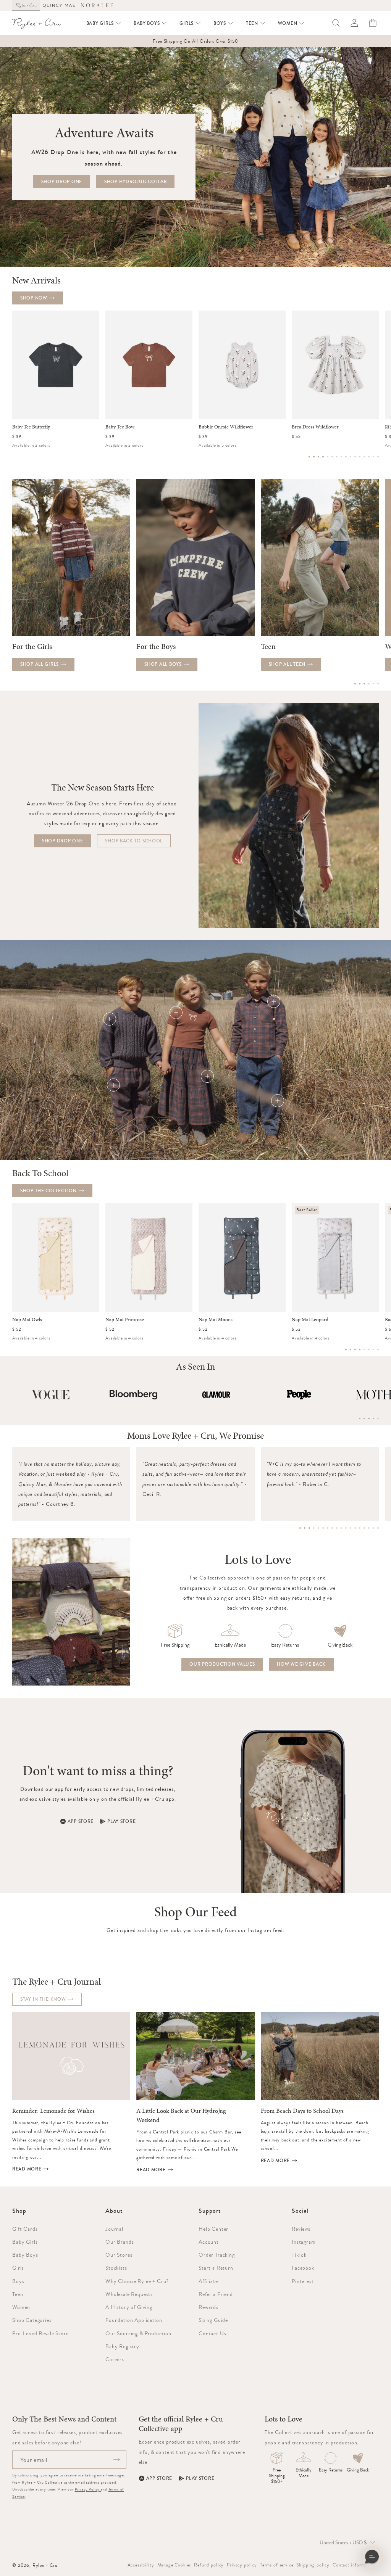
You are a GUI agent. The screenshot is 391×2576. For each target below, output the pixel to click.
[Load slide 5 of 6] (373, 684)
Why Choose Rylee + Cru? (137, 2281)
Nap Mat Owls (27, 1320)
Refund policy (209, 2565)
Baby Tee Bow (120, 427)
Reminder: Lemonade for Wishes (53, 2111)
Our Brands (120, 2242)
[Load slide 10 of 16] (351, 457)
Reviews (301, 2229)
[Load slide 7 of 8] (373, 1349)
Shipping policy (313, 2565)
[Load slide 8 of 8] (378, 1349)
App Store (81, 1821)
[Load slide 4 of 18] (314, 1528)
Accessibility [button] (141, 2565)
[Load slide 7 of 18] (328, 1528)
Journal (114, 2229)
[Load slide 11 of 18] (346, 1528)
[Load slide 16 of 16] (378, 457)
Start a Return (216, 2268)
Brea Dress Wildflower (315, 427)
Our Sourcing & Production (138, 2333)
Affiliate (208, 2281)
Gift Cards (25, 2229)
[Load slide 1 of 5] (360, 1418)
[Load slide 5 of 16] (328, 457)
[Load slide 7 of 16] (337, 457)
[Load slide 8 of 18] (332, 1528)
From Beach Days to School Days (302, 2111)
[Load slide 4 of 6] (369, 684)
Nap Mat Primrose (125, 1320)
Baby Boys (25, 2255)
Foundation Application (134, 2320)
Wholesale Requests (129, 2294)
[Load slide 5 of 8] (364, 1349)
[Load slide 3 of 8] (355, 1349)
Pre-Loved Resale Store (40, 2333)
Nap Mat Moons (216, 1320)
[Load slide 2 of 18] (305, 1528)
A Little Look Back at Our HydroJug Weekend (181, 2116)
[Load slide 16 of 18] (369, 1528)
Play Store (121, 1821)
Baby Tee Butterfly (31, 427)
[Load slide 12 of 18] (351, 1528)
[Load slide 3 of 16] (318, 457)
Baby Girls (25, 2242)
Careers (115, 2359)
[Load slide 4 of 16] (323, 457)
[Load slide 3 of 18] (309, 1528)
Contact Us (212, 2333)
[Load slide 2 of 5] (364, 1418)
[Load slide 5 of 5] (378, 1418)
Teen (18, 2294)
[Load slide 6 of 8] (369, 1349)
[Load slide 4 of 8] (360, 1349)
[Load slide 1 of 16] (309, 457)
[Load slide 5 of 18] (318, 1528)
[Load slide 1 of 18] (300, 1528)
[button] (104, 23)
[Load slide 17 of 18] (373, 1528)
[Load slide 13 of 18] (355, 1528)
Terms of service (277, 2565)
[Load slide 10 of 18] (341, 1528)
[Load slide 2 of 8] (351, 1349)
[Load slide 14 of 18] (360, 1528)
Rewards (208, 2307)
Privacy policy (242, 2565)
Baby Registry (122, 2346)
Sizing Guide (213, 2320)
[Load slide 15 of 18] (364, 1528)
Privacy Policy (88, 2489)
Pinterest (303, 2281)
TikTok (299, 2255)
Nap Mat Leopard (310, 1320)
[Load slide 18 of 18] (378, 1528)
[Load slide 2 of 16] (314, 457)
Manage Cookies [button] (174, 2565)
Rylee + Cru (45, 2565)
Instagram (304, 2242)
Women (21, 2307)
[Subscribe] (116, 2460)
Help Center (213, 2229)
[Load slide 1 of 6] (355, 684)
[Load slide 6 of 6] (378, 684)
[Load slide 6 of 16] (332, 457)
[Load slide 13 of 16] (364, 457)
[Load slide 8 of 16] (341, 457)
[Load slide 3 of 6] (364, 684)
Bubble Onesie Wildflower (226, 427)
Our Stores (119, 2255)
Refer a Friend (216, 2294)
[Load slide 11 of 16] (355, 457)
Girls (18, 2268)
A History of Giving (129, 2307)
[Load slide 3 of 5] (369, 1418)
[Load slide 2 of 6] (360, 684)
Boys (18, 2281)
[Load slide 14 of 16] (369, 457)
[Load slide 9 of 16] (346, 457)
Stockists (116, 2268)
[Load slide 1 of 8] (346, 1349)
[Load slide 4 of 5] (373, 1418)
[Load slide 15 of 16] (373, 457)
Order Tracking (217, 2255)
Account (209, 2242)
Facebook (303, 2268)
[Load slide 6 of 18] (323, 1528)
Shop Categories (32, 2320)
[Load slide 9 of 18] (337, 1528)
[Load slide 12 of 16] (360, 457)
